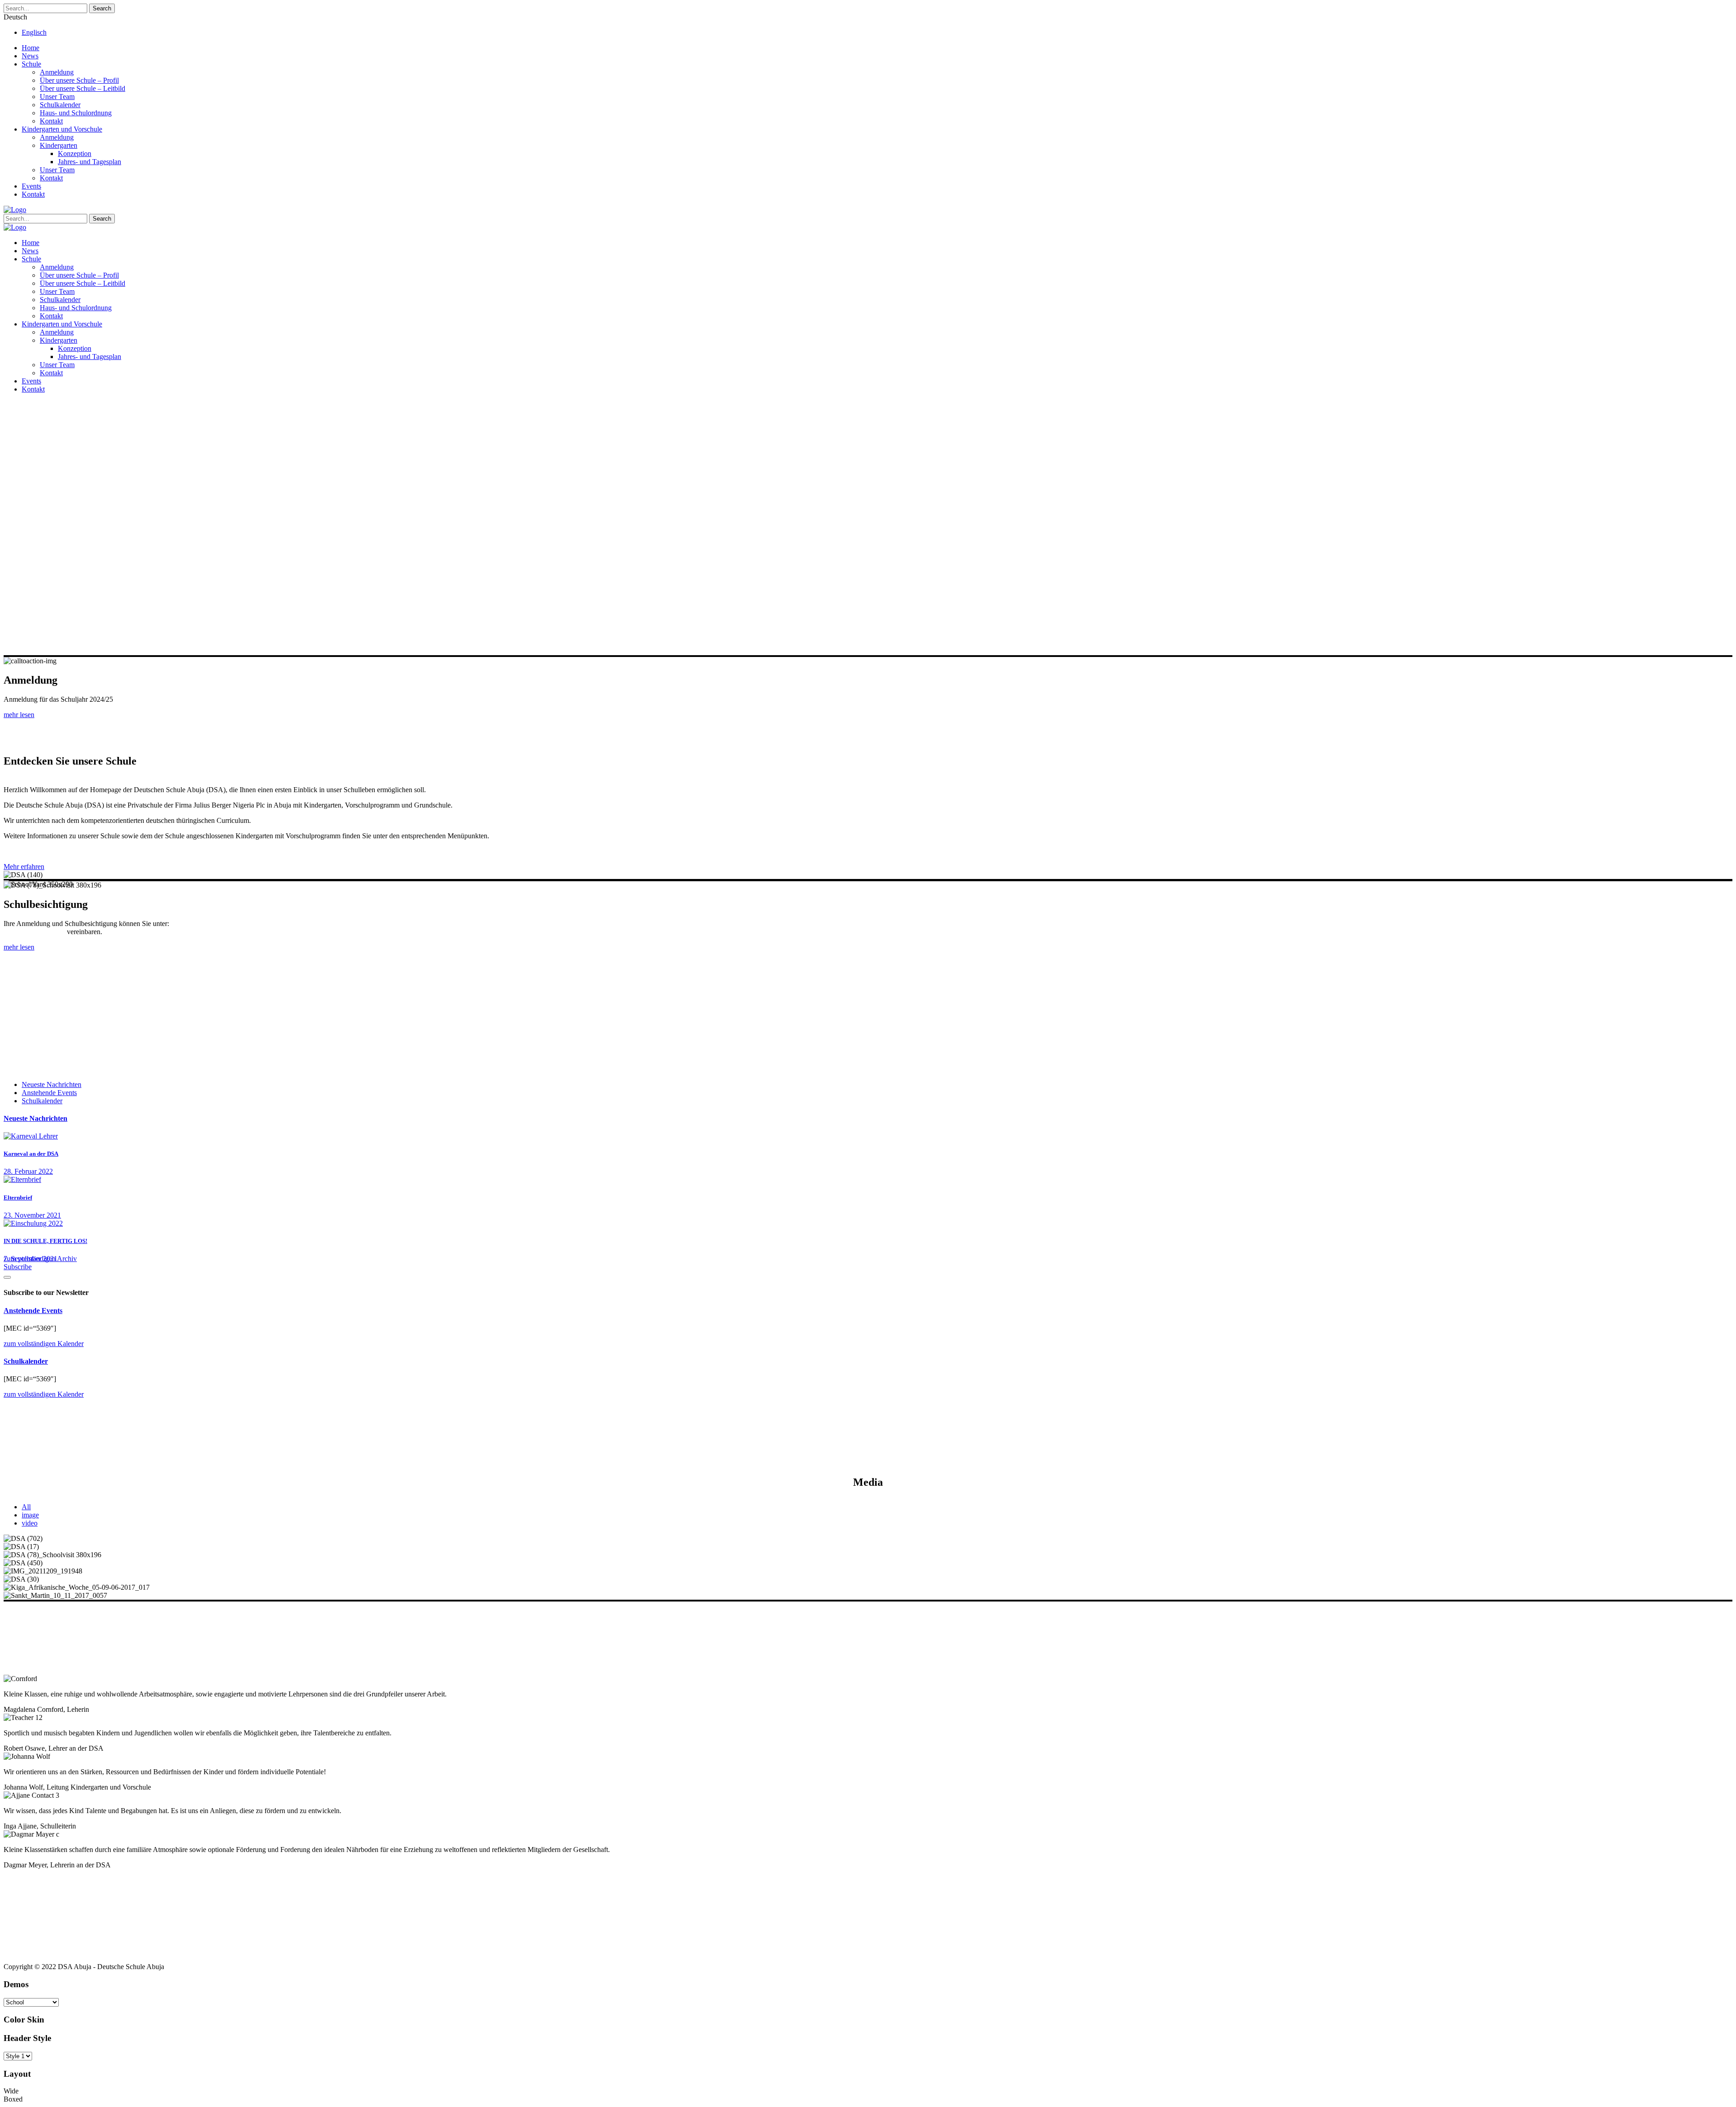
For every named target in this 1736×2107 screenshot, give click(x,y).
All (26, 1507)
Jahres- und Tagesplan (90, 162)
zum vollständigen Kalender (44, 1344)
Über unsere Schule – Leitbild (83, 88)
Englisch (34, 32)
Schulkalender (60, 105)
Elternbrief (18, 1198)
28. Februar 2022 (28, 1171)
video (30, 1523)
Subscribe (18, 1267)
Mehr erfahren (24, 867)
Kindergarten (59, 145)
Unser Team (57, 97)
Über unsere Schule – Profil (79, 80)
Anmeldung (57, 72)
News (30, 56)
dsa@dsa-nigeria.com (34, 932)
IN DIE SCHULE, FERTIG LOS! (45, 1241)
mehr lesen (19, 715)
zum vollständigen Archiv (40, 1259)
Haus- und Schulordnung (76, 113)
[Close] (7, 1277)
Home (31, 48)
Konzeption (75, 154)
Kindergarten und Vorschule (62, 129)
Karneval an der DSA (31, 1154)
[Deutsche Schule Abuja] (15, 210)
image (30, 1515)
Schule (31, 64)
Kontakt (51, 121)
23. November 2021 (32, 1215)
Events (31, 186)
